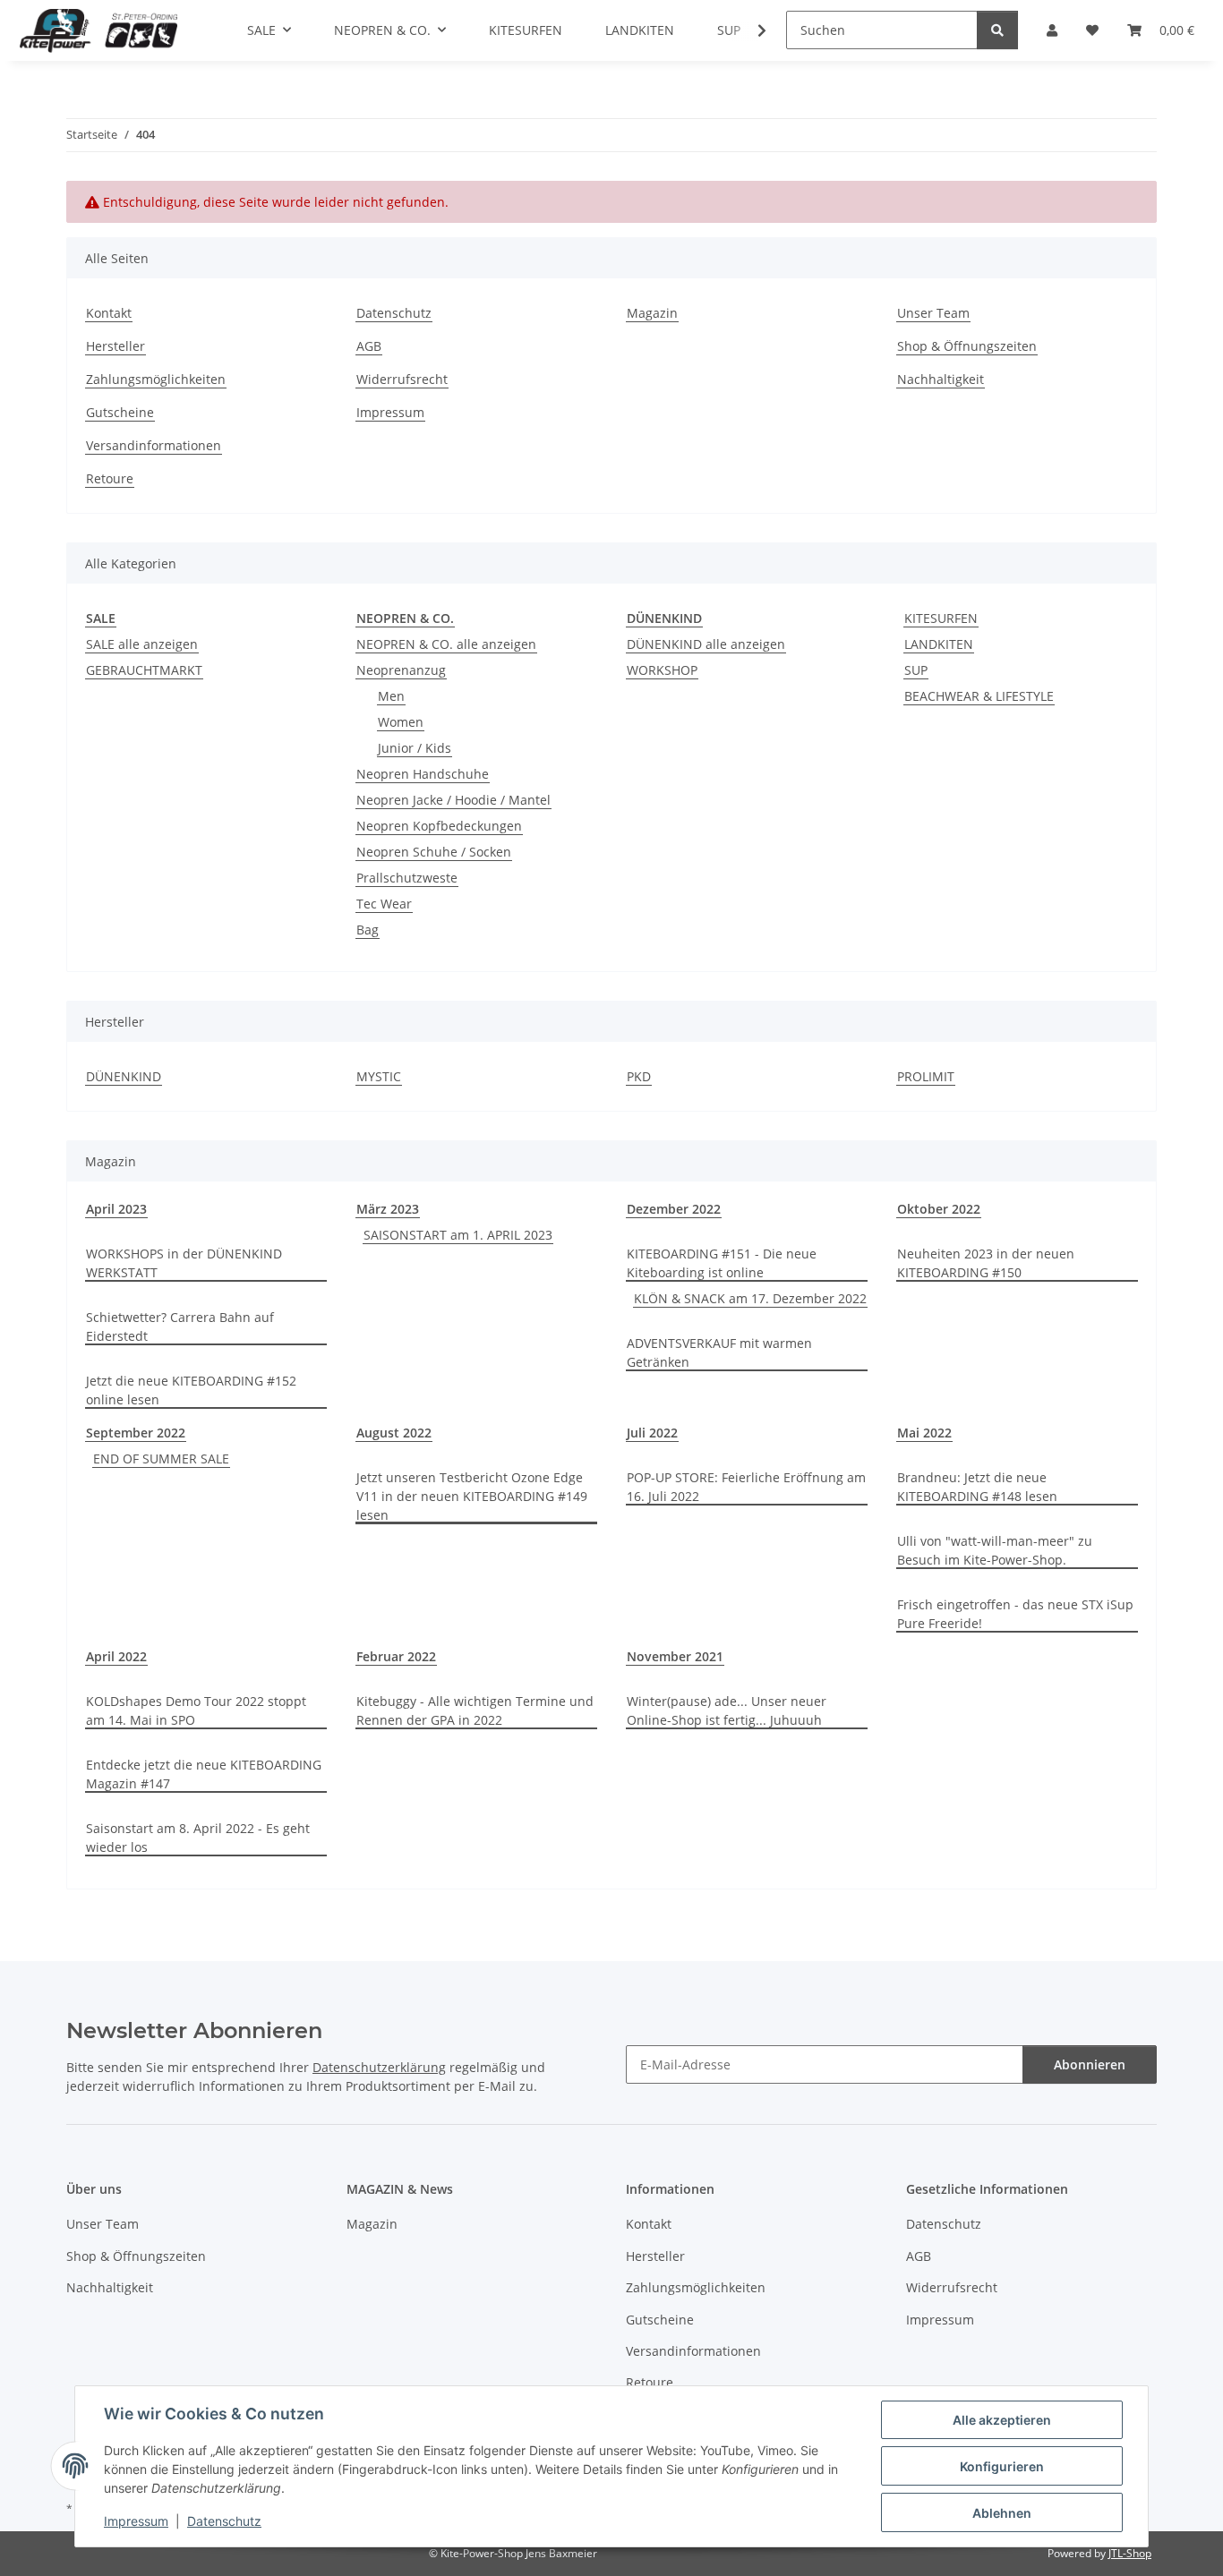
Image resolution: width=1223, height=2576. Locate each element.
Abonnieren (1090, 2064)
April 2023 (116, 1209)
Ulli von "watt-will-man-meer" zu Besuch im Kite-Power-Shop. (995, 1550)
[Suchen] (997, 30)
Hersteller (115, 346)
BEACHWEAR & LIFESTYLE (979, 696)
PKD (639, 1076)
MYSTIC (379, 1076)
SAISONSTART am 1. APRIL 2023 (458, 1235)
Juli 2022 (652, 1433)
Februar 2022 (396, 1656)
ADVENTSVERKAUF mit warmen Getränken (719, 1352)
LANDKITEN (939, 644)
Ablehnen (1002, 2513)
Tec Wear (384, 904)
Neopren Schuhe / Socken (434, 852)
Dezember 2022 (674, 1209)
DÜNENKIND (124, 1076)
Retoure (110, 478)
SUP (916, 670)
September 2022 (136, 1433)
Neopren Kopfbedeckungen (439, 826)
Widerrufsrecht (402, 379)
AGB (369, 346)
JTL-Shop (1130, 2553)
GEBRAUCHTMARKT (144, 670)
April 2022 (116, 1656)
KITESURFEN (941, 618)
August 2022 (394, 1433)
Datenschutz (224, 2521)
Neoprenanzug (401, 670)
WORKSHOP (662, 670)
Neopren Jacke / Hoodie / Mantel (453, 800)
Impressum (136, 2521)
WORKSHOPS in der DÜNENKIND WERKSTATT (184, 1263)
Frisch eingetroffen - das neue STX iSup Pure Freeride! (1015, 1614)
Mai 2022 (924, 1433)
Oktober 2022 (939, 1209)
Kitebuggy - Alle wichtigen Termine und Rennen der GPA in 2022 (475, 1710)
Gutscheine (120, 412)
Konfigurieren (1002, 2466)
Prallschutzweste (407, 878)
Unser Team (933, 313)
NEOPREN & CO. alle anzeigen (446, 644)
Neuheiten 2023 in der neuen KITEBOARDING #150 (986, 1263)
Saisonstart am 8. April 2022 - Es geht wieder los (198, 1838)
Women (401, 722)
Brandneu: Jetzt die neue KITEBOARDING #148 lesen (977, 1487)
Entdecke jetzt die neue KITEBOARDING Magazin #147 (204, 1774)
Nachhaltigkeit (941, 379)
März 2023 (388, 1209)
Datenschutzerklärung (379, 2067)
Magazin (652, 313)
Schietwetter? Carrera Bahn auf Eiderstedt (180, 1326)
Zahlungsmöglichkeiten (156, 379)
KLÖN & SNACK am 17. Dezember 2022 (750, 1298)
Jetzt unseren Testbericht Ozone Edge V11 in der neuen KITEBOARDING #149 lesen (472, 1496)
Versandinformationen (154, 445)
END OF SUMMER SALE (161, 1459)
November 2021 (675, 1656)
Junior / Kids (415, 748)
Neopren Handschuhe (423, 774)
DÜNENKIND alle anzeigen (706, 644)
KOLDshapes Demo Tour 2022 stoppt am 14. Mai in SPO (196, 1710)
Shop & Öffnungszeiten (967, 346)
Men (391, 696)
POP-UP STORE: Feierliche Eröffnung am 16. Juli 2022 (746, 1487)
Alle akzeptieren (1002, 2420)
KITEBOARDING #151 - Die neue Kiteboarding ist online (722, 1263)
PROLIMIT (926, 1076)
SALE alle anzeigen (142, 644)
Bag (368, 930)
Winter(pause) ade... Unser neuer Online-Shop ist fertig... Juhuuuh (727, 1710)
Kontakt (109, 313)
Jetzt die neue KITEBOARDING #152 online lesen (191, 1390)
